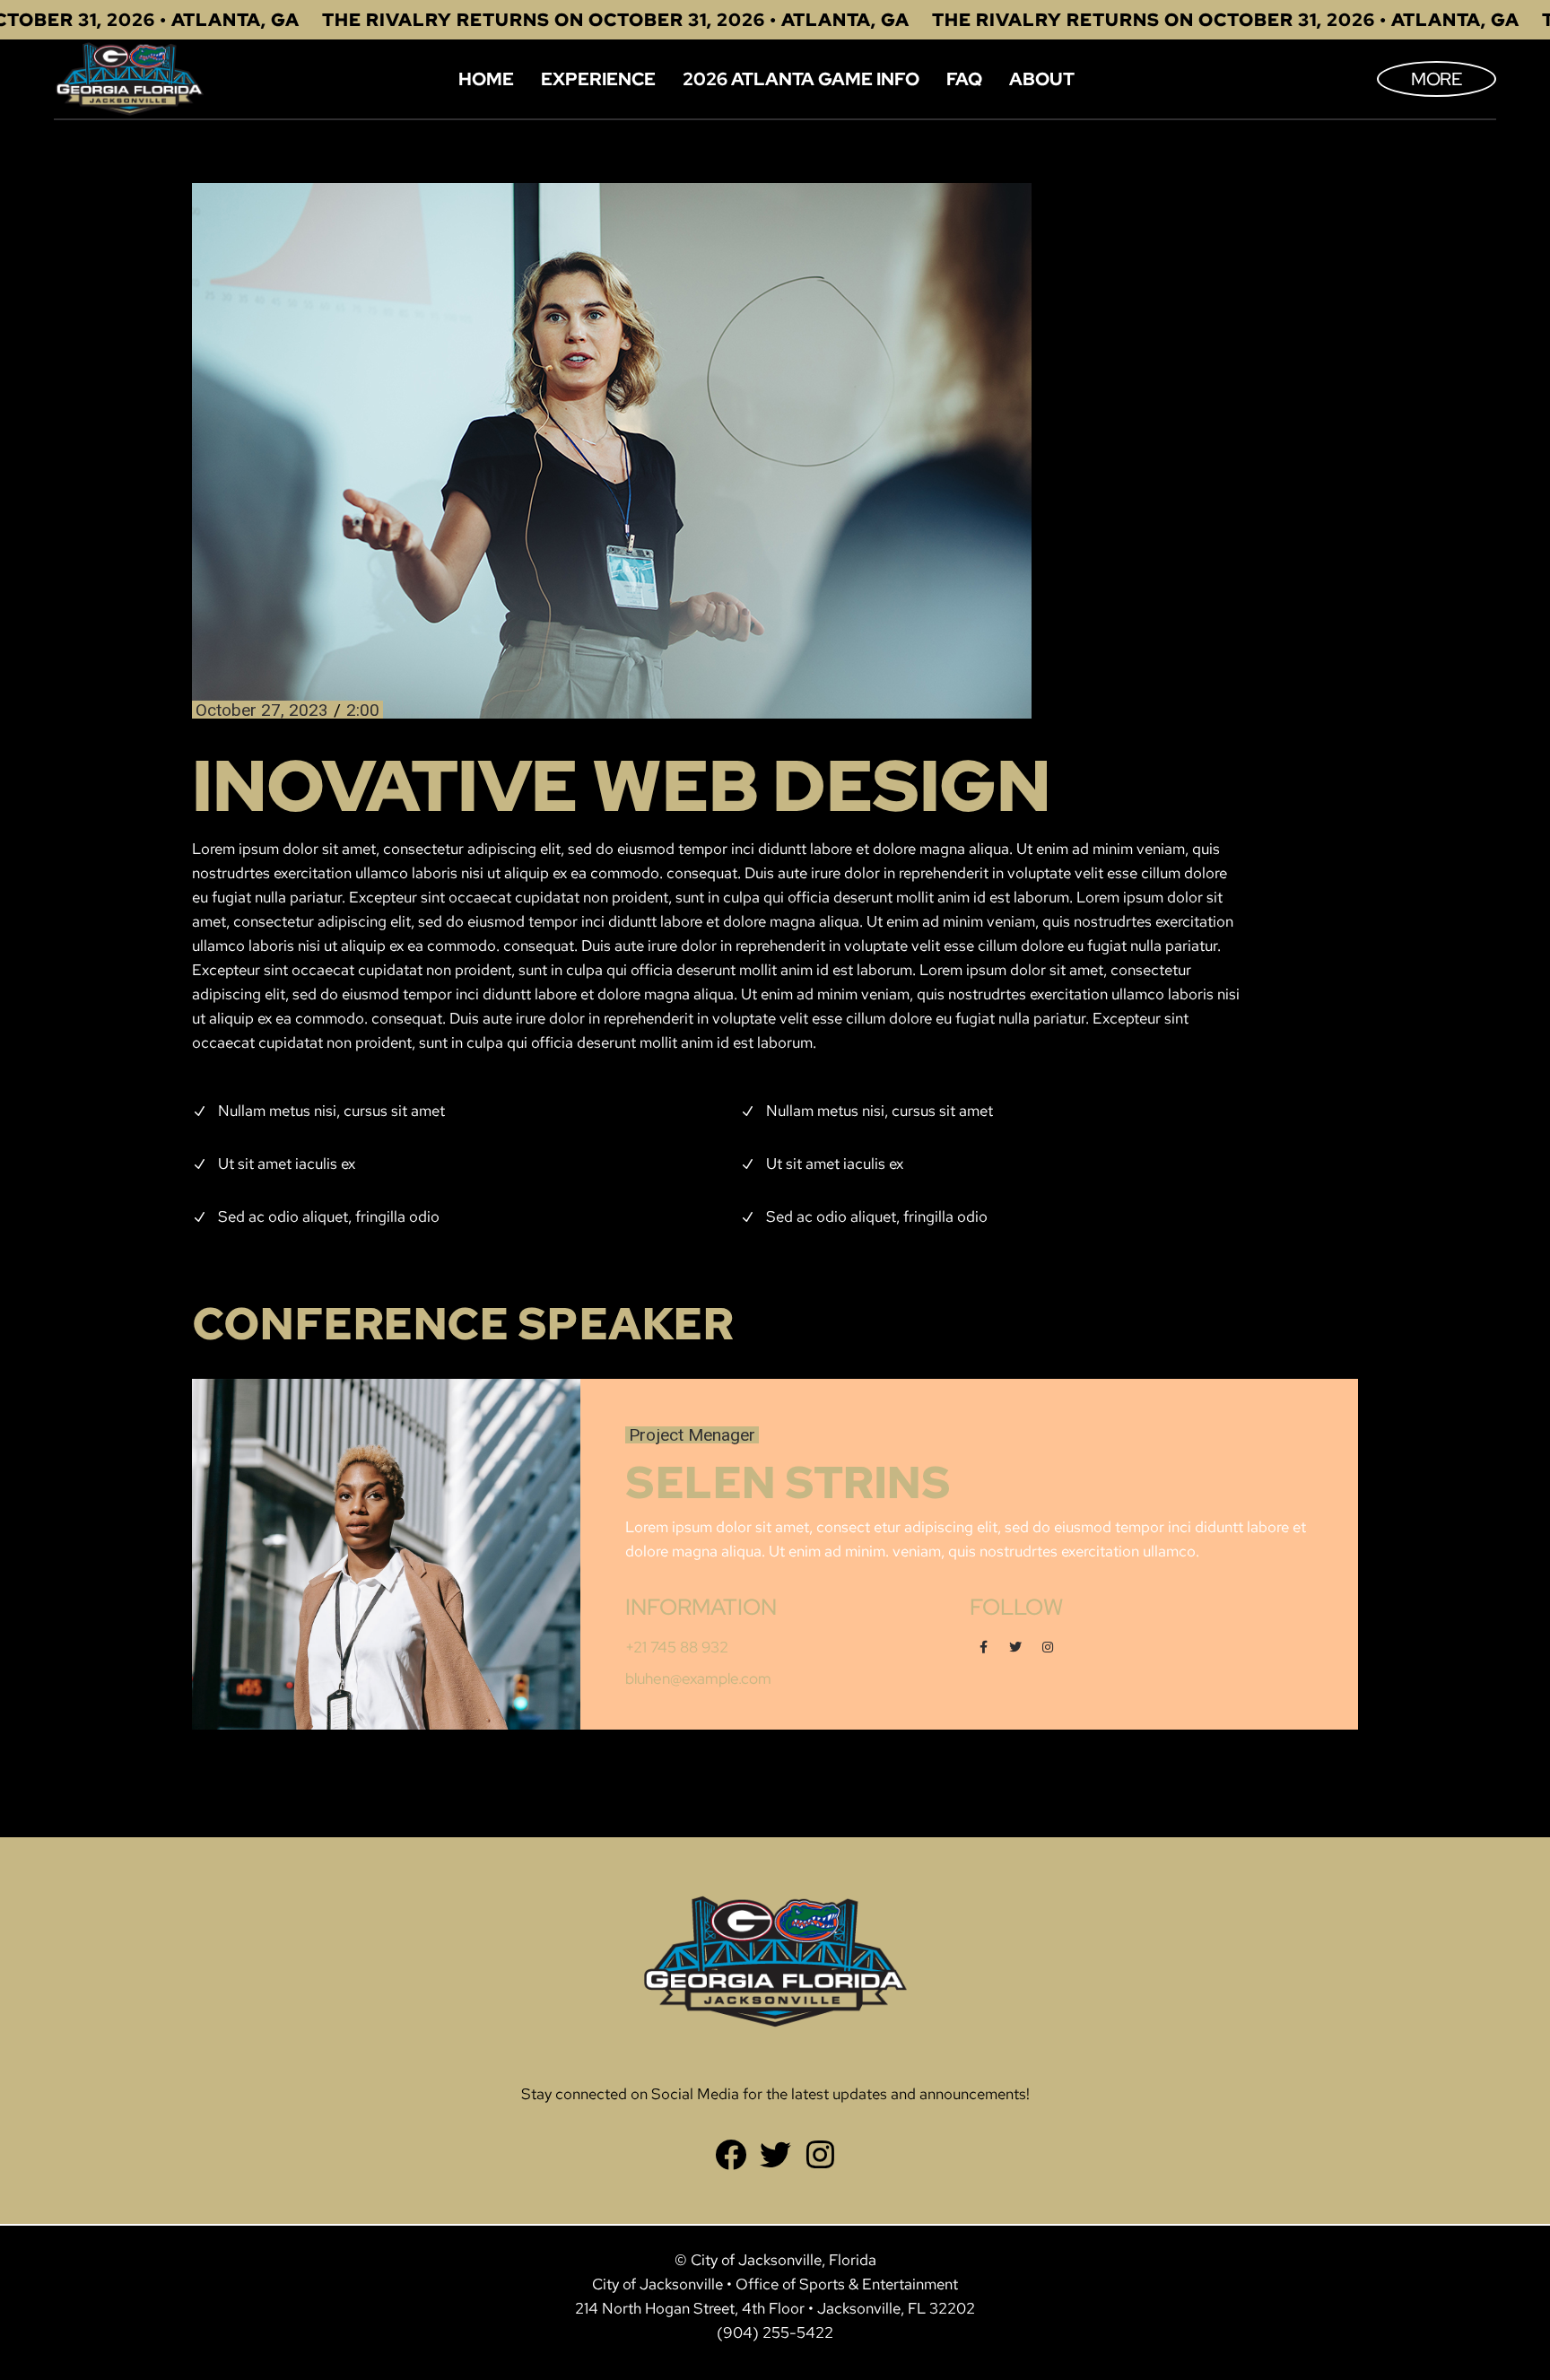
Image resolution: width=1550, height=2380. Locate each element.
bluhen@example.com (698, 1678)
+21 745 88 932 (677, 1647)
